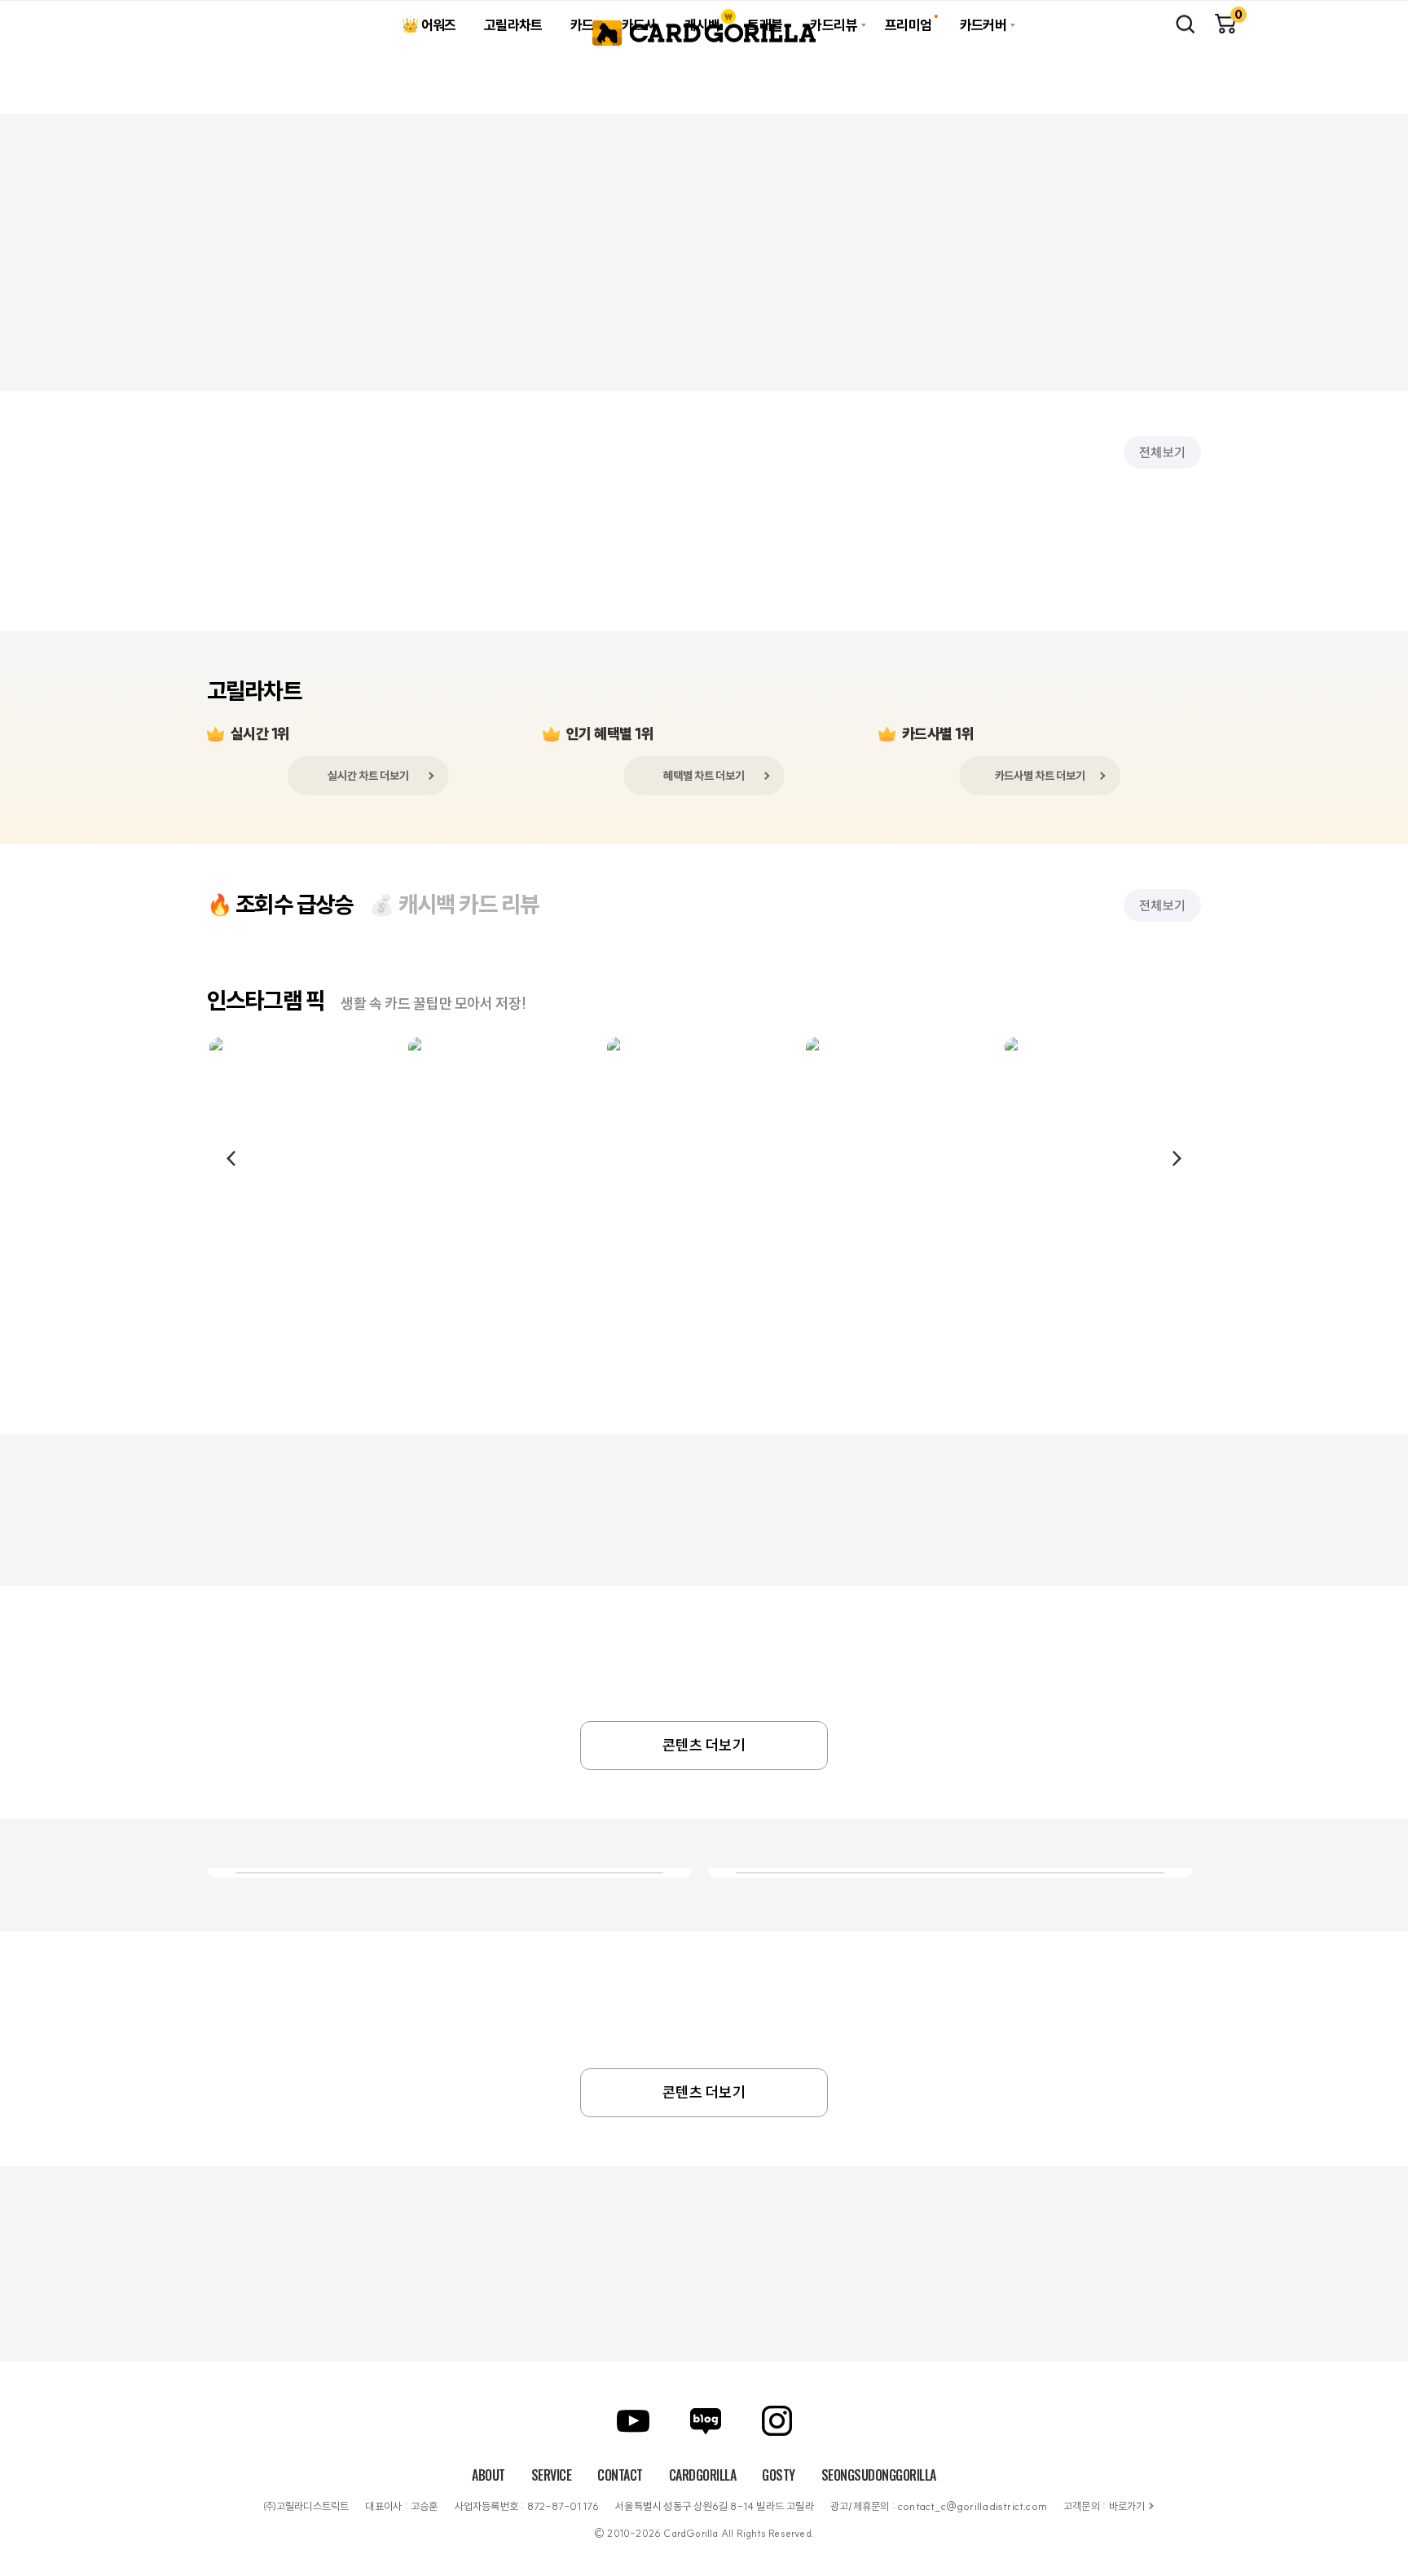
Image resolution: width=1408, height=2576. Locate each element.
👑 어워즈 (429, 25)
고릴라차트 (513, 25)
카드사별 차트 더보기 (1040, 776)
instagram (777, 2421)
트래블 (765, 25)
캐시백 (702, 25)
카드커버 (983, 25)
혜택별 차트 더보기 (704, 776)
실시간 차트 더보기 (368, 776)
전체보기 (1162, 452)
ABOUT (488, 2475)
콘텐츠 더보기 (704, 1745)
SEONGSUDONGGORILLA (879, 2475)
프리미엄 (909, 25)
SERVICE (552, 2475)
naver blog (706, 2421)
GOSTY (779, 2475)
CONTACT (620, 2475)
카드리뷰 (834, 25)
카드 (582, 25)
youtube (633, 2421)
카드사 (639, 25)
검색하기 (1185, 24)
